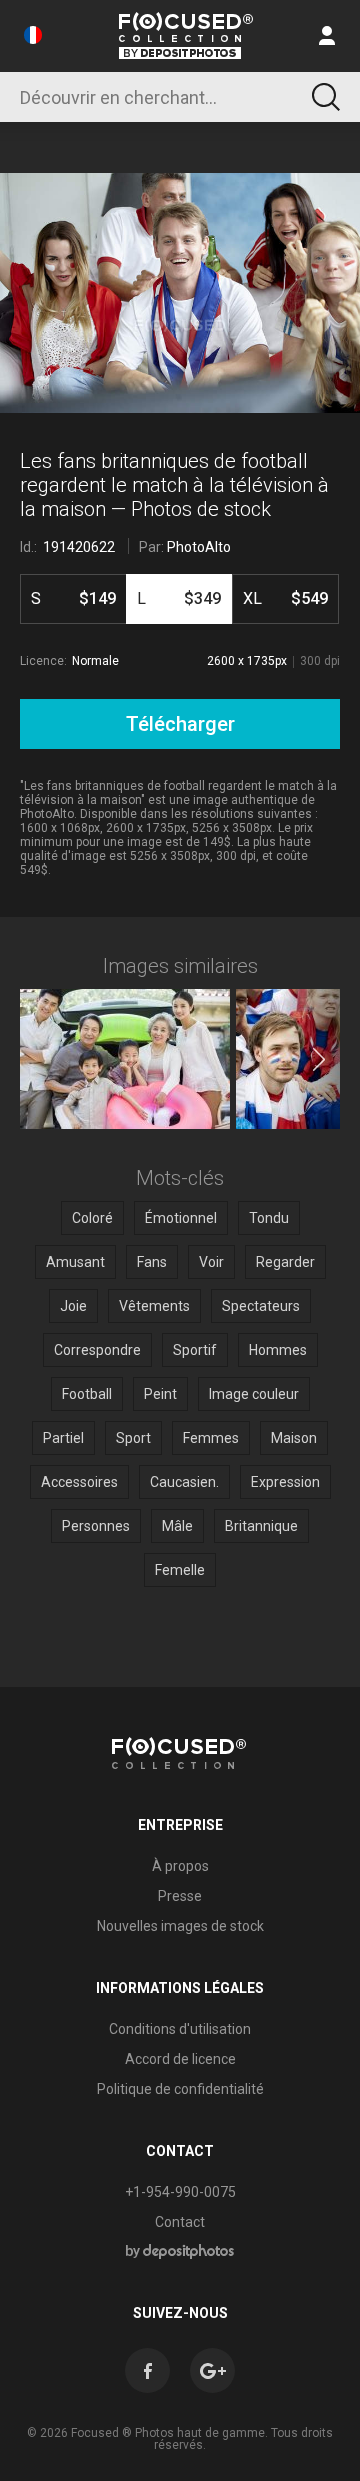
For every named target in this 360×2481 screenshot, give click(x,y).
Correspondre (97, 1350)
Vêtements (154, 1306)
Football (87, 1394)
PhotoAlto (199, 547)
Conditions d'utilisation (180, 2029)
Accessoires (79, 1482)
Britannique (261, 1526)
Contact (180, 2222)
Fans (152, 1262)
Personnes (96, 1526)
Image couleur (254, 1394)
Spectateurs (261, 1306)
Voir (211, 1262)
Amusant (75, 1262)
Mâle (177, 1526)
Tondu (269, 1218)
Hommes (278, 1350)
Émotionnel (181, 1218)
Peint (160, 1394)
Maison (294, 1438)
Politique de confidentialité (180, 2089)
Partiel (63, 1438)
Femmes (211, 1438)
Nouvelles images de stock (180, 1926)
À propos (180, 1866)
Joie (73, 1306)
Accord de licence (180, 2059)
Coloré (92, 1218)
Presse (180, 1896)
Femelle (180, 1570)
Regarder (285, 1262)
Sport (133, 1438)
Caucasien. (184, 1482)
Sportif (195, 1350)
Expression (285, 1482)
